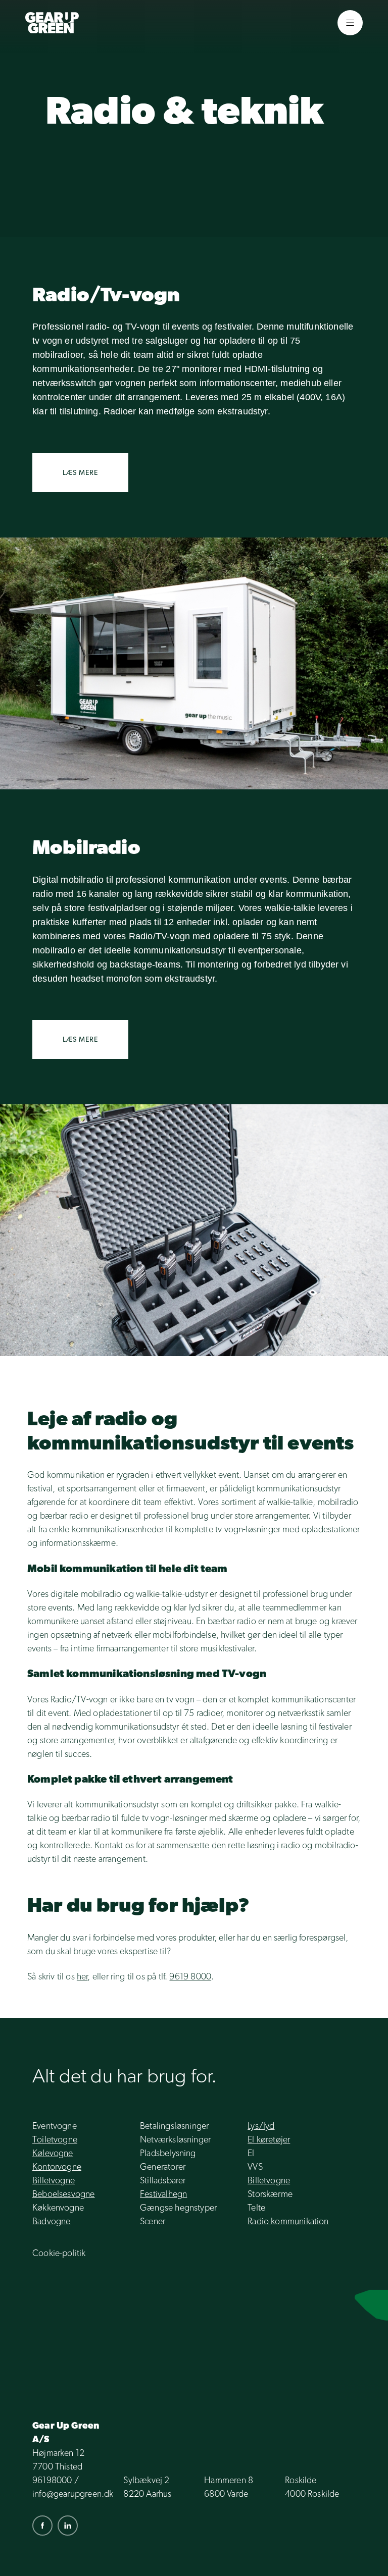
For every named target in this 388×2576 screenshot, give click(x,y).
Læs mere (80, 472)
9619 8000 (190, 1976)
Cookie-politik (59, 2253)
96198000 (52, 2480)
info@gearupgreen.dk (73, 2493)
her (82, 1976)
